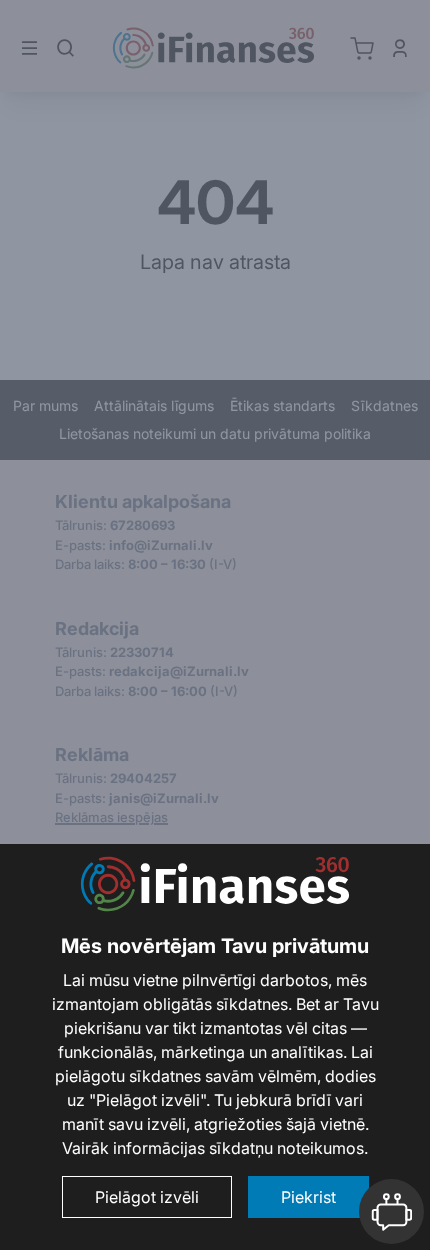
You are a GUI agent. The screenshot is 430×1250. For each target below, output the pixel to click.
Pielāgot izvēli (147, 1197)
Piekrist (308, 1197)
